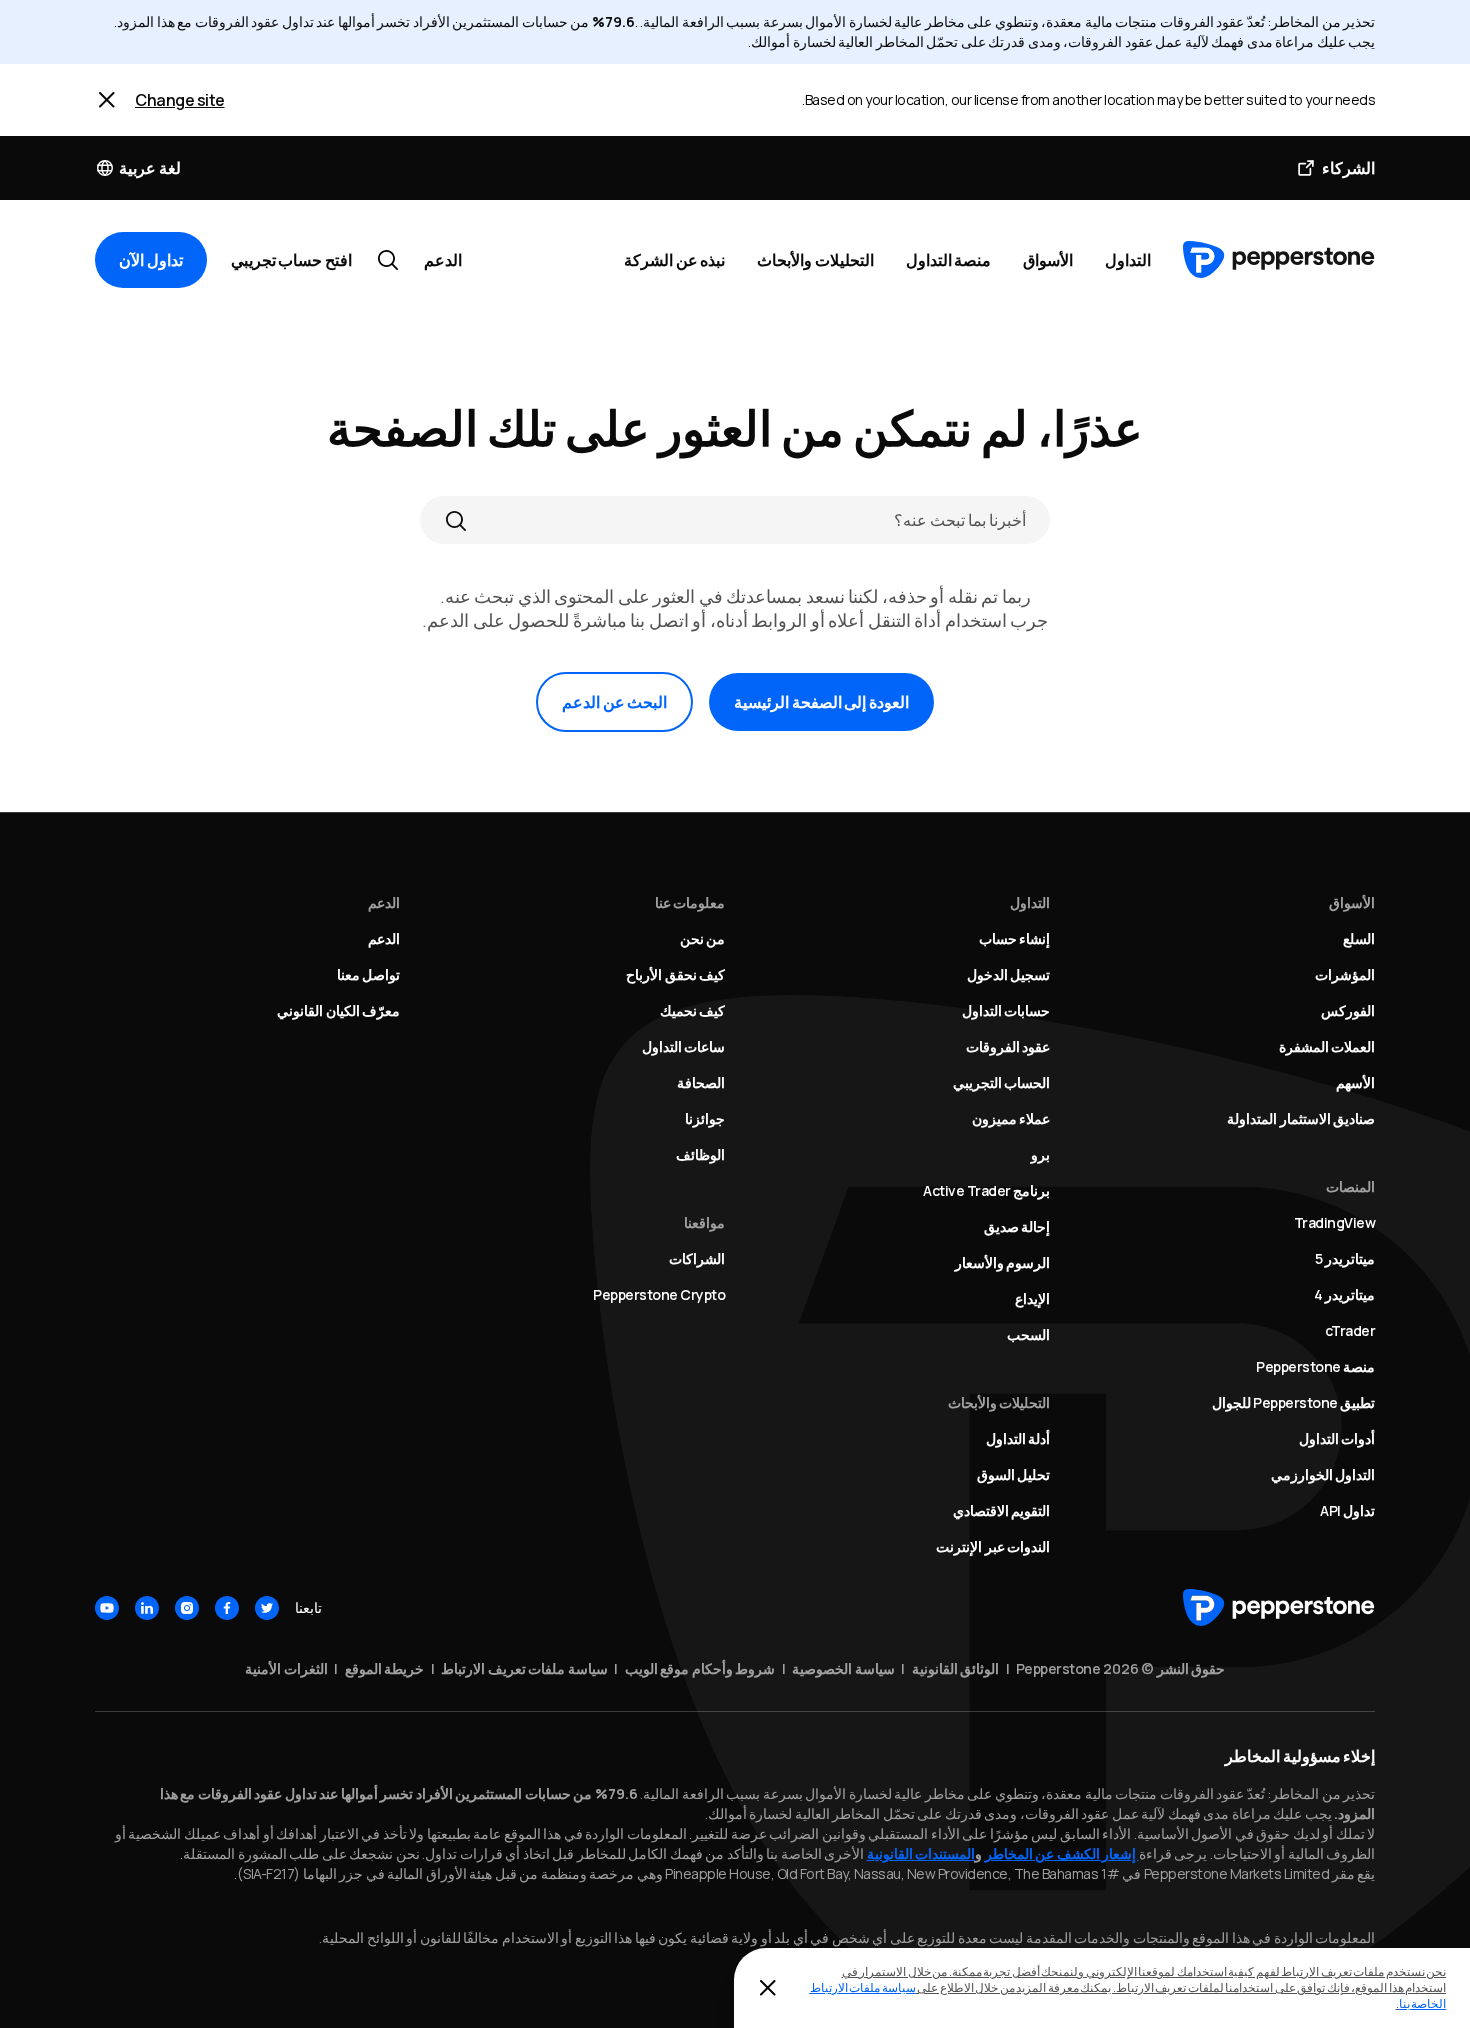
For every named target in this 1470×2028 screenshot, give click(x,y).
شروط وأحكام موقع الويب (700, 1668)
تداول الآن (151, 260)
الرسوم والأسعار (1003, 1262)
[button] (138, 168)
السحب (1028, 1334)
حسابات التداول (1006, 1010)
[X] (267, 1608)
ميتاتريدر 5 (1345, 1258)
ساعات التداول (684, 1046)
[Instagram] (187, 1608)
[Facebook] (227, 1608)
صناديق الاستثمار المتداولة (1301, 1118)
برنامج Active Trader (986, 1190)
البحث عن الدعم (614, 702)
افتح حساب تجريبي (291, 260)
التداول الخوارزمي (1323, 1474)
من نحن (703, 938)
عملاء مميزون (1011, 1118)
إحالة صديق (1017, 1226)
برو (1040, 1154)
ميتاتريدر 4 (1345, 1294)
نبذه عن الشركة (674, 260)
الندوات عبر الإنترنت (993, 1546)
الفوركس (1348, 1010)
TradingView (1335, 1222)
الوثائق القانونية (956, 1668)
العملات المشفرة (1327, 1046)
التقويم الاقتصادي (1002, 1510)
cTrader (1350, 1330)
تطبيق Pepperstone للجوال (1294, 1402)
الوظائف (700, 1154)
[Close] (107, 100)
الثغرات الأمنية (286, 1668)
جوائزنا (705, 1118)
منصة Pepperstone (1315, 1366)
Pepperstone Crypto (659, 1294)
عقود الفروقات (1008, 1046)
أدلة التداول (1018, 1438)
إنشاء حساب (1015, 938)
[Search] (456, 520)
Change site (180, 100)
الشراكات (697, 1258)
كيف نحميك (693, 1010)
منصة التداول (949, 260)
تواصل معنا (369, 974)
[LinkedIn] (147, 1608)
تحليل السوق (1014, 1474)
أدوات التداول (1337, 1438)
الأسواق (1048, 260)
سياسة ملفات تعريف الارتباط (524, 1668)
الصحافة (701, 1082)
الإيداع (1032, 1298)
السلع (1359, 938)
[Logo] (1279, 260)
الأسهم (1355, 1082)
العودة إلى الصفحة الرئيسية (821, 702)
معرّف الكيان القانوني (338, 1010)
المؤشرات (1345, 974)
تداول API (1347, 1510)
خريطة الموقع (385, 1668)
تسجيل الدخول (1009, 974)
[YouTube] (107, 1608)
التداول (1128, 260)
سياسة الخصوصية (843, 1668)
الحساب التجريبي (1002, 1082)
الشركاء (1348, 168)
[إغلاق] (768, 1988)
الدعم (443, 260)
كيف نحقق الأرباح (675, 974)
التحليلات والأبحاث (815, 260)
